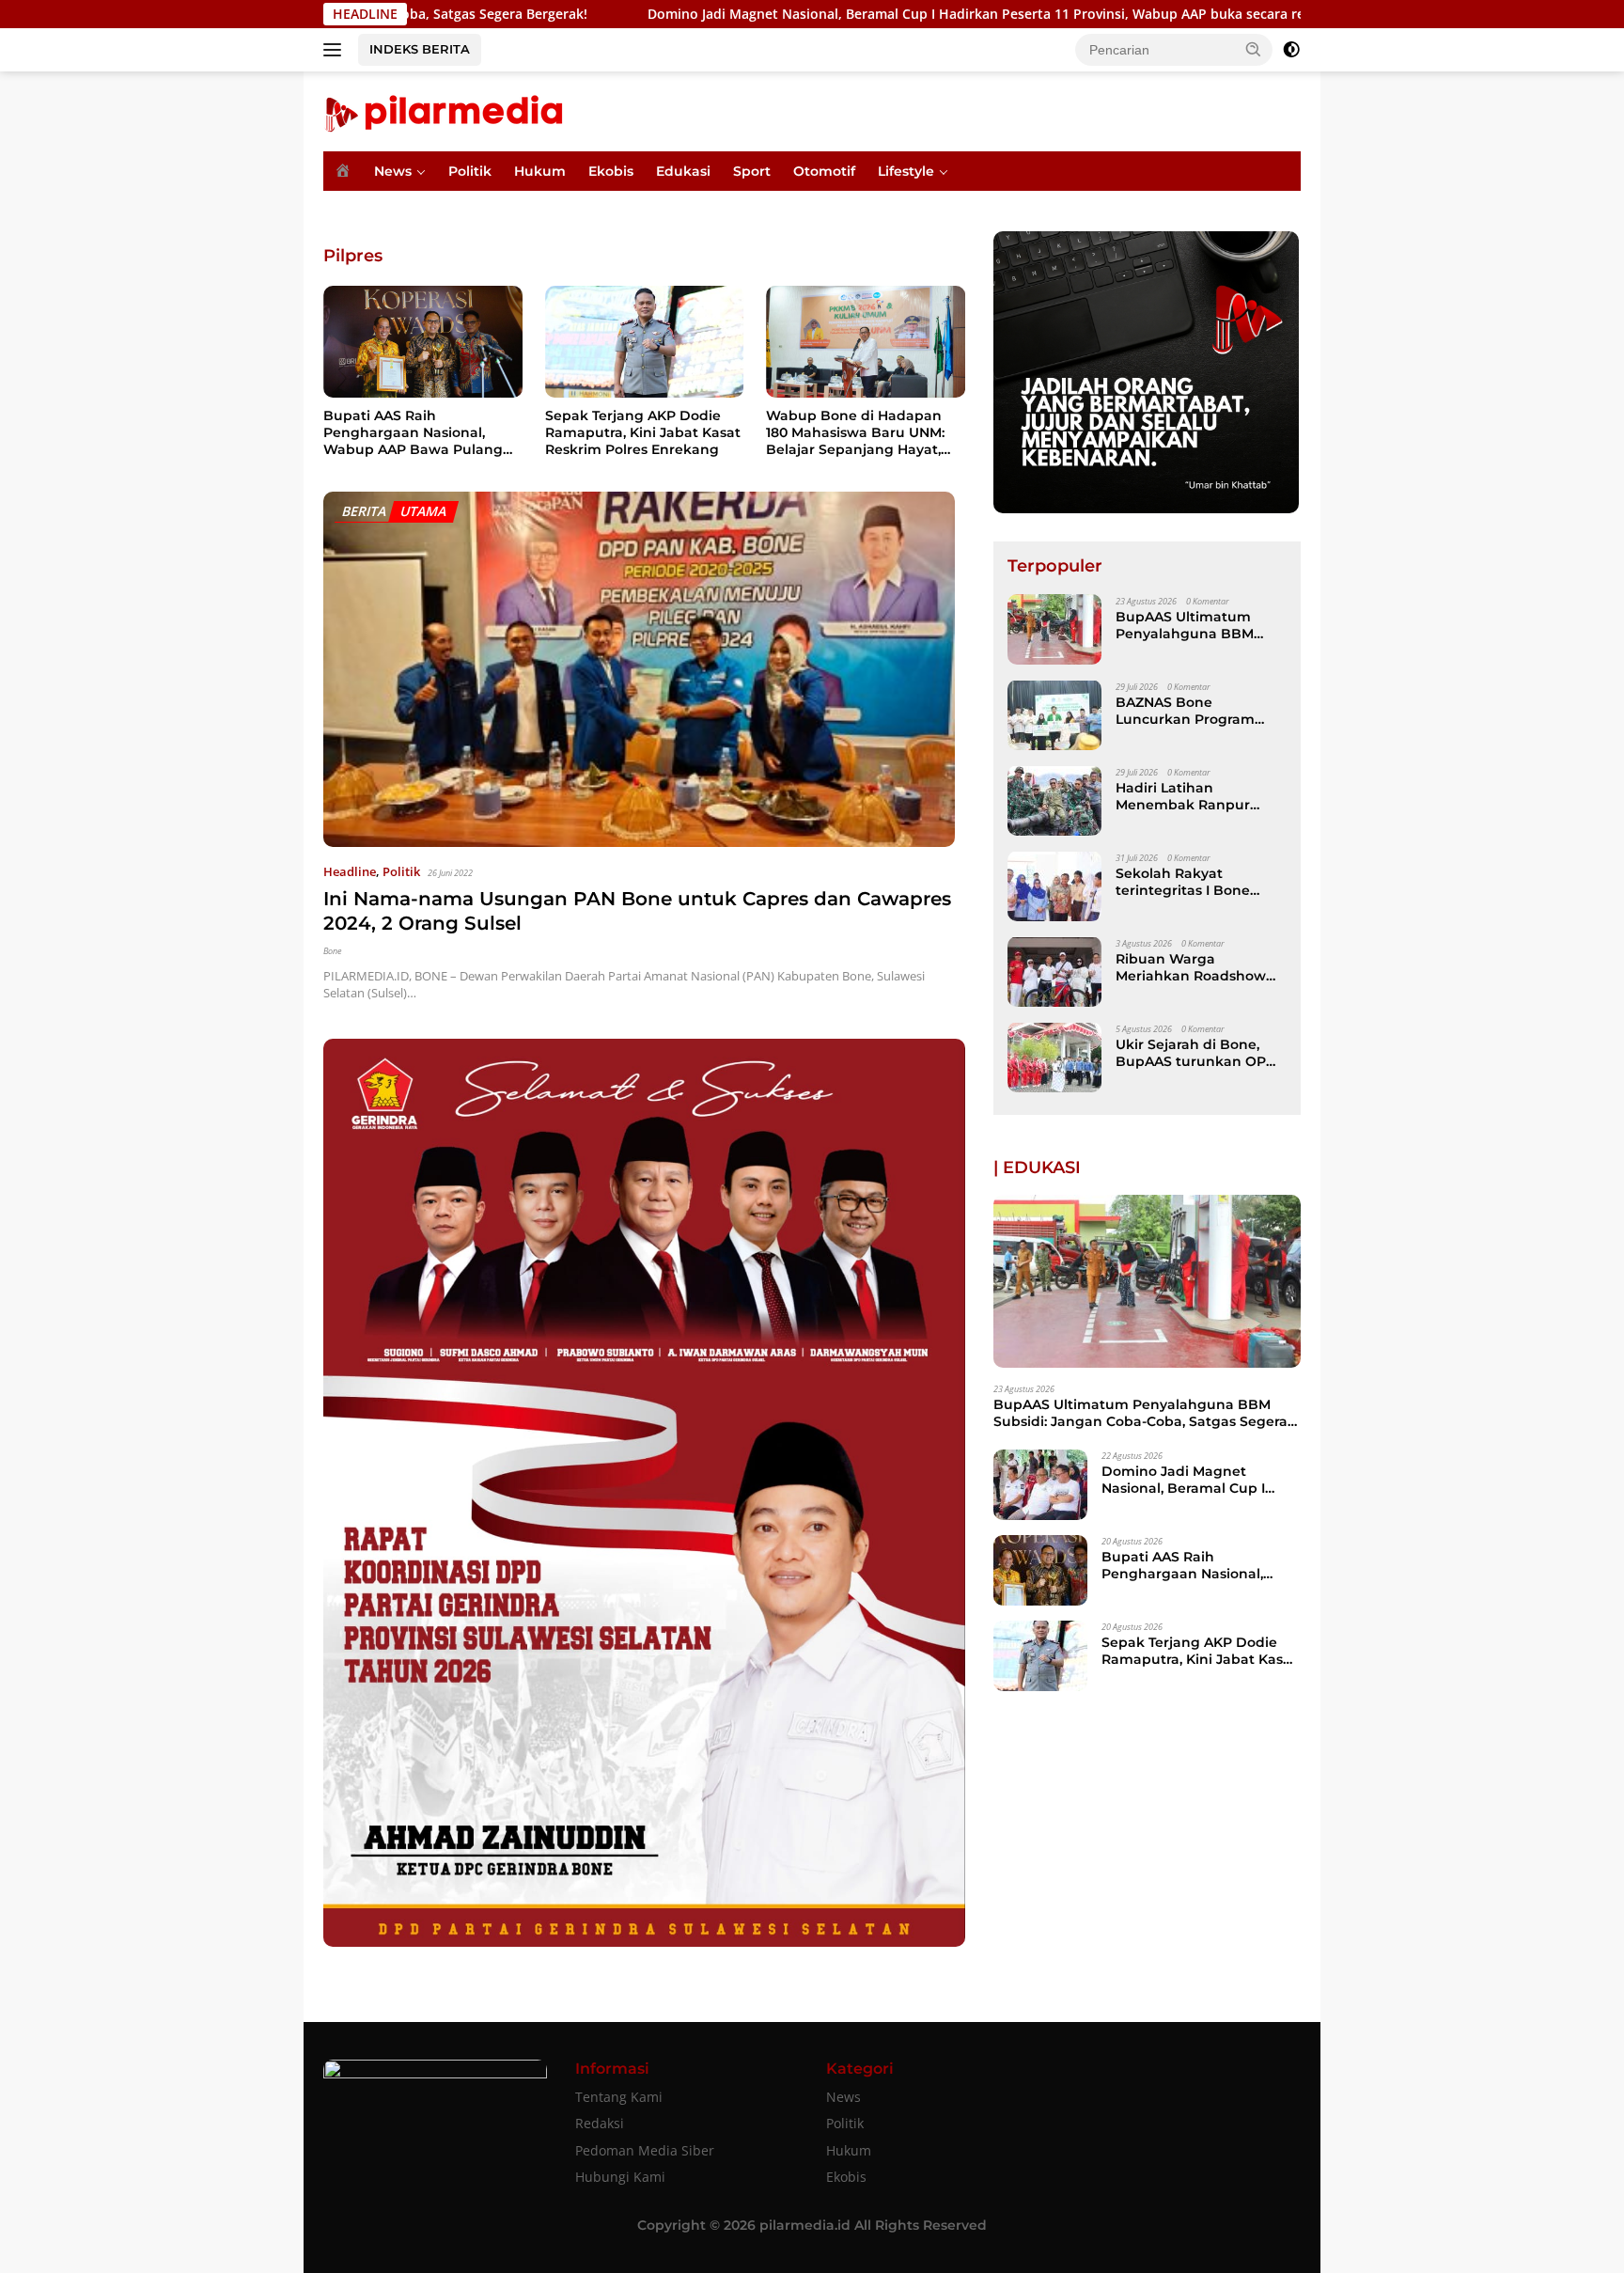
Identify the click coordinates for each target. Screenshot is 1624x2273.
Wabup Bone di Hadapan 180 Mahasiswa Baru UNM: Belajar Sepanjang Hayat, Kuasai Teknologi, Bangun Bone (856, 433)
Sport (752, 171)
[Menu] (336, 50)
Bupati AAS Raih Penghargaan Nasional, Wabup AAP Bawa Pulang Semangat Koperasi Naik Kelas (413, 433)
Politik (470, 171)
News (393, 171)
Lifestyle (906, 171)
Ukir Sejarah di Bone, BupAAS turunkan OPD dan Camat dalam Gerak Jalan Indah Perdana (1200, 1052)
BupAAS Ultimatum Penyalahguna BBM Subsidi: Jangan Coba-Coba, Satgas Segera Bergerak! (1192, 624)
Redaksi (600, 2123)
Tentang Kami (619, 2097)
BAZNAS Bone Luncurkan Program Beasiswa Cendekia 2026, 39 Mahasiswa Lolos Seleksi (1185, 710)
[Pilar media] (443, 110)
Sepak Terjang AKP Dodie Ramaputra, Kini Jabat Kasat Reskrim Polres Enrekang (643, 432)
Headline (350, 871)
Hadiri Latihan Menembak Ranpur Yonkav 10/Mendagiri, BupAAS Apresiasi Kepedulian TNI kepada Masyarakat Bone (1196, 795)
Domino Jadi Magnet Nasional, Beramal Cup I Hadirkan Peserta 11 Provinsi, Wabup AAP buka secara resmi (829, 14)
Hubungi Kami (620, 2177)
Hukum (540, 171)
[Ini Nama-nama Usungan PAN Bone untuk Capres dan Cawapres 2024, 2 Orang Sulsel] (639, 669)
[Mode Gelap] (1291, 50)
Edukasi (683, 171)
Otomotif (824, 171)
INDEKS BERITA (420, 49)
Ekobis (611, 171)
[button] (1254, 49)
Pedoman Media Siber (645, 2150)
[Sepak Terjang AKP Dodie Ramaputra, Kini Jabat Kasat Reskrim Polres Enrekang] (645, 342)
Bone (332, 951)
